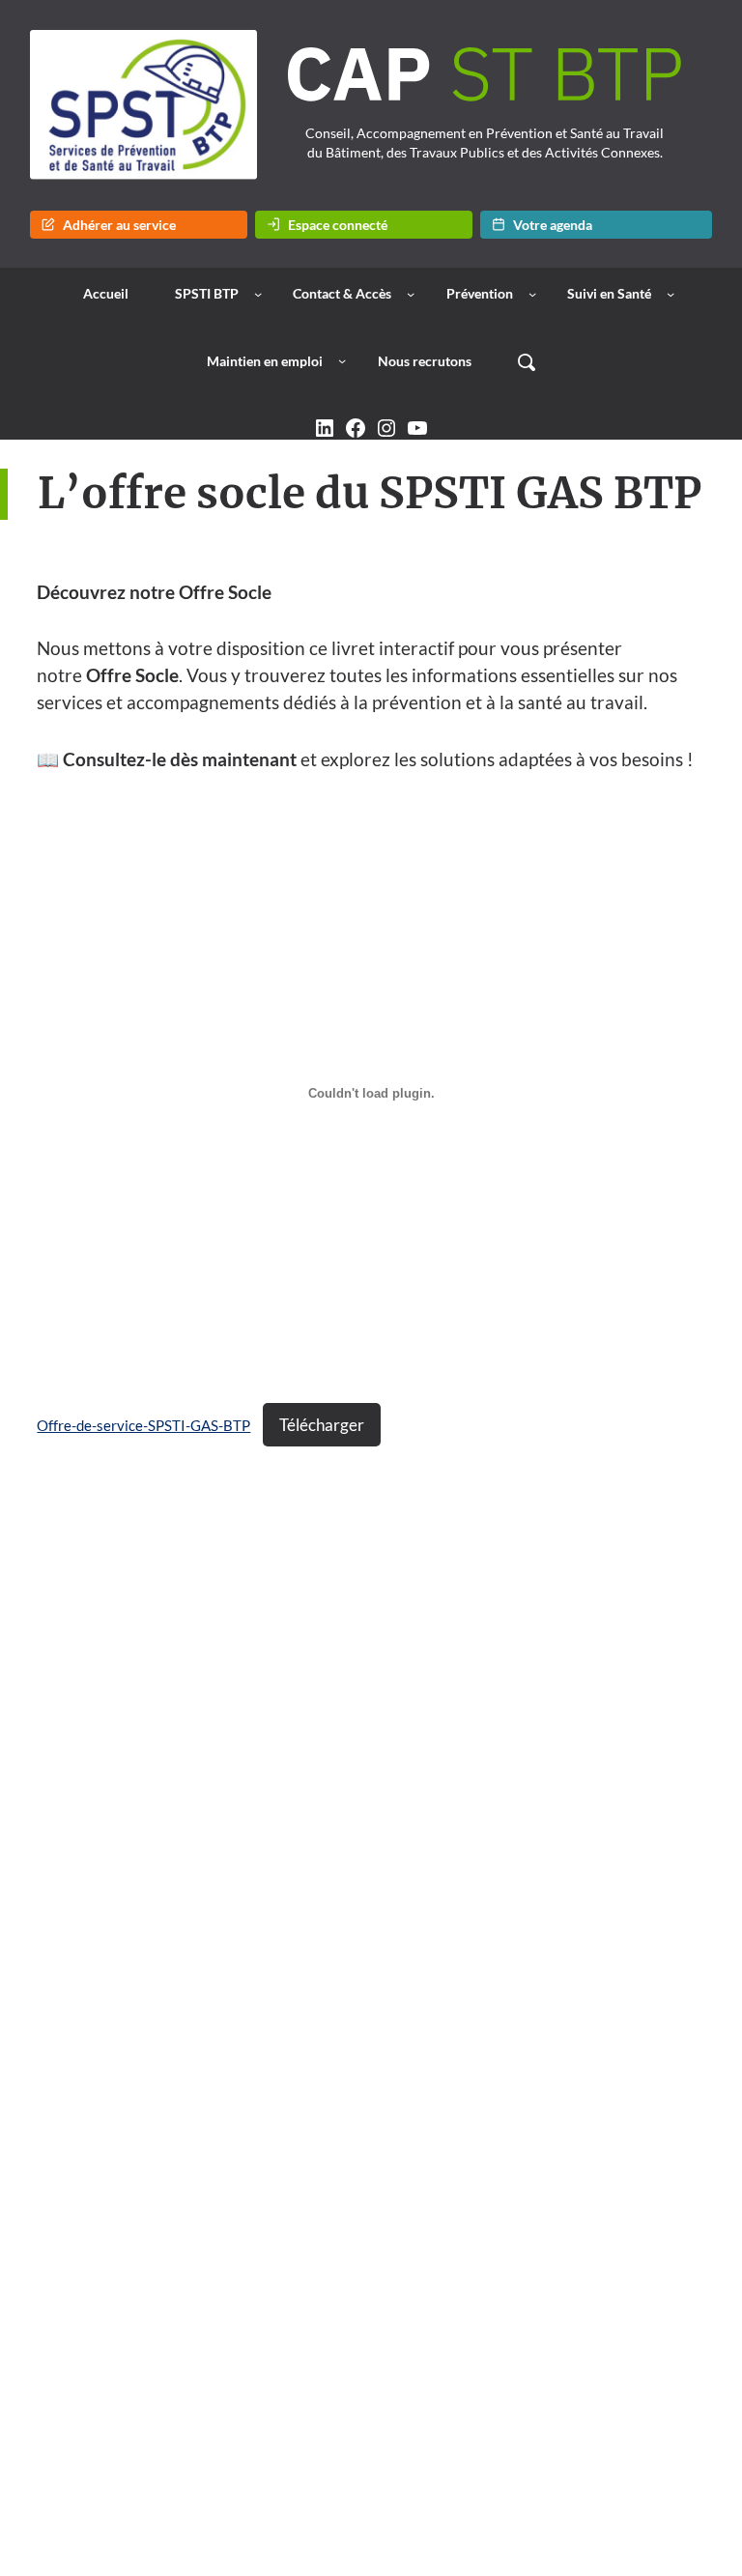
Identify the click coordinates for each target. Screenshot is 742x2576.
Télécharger (322, 1425)
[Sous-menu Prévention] (532, 294)
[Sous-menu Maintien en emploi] (342, 360)
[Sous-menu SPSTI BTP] (258, 294)
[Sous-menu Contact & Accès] (411, 294)
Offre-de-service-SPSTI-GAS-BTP (143, 1425)
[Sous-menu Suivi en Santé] (671, 294)
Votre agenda (553, 225)
